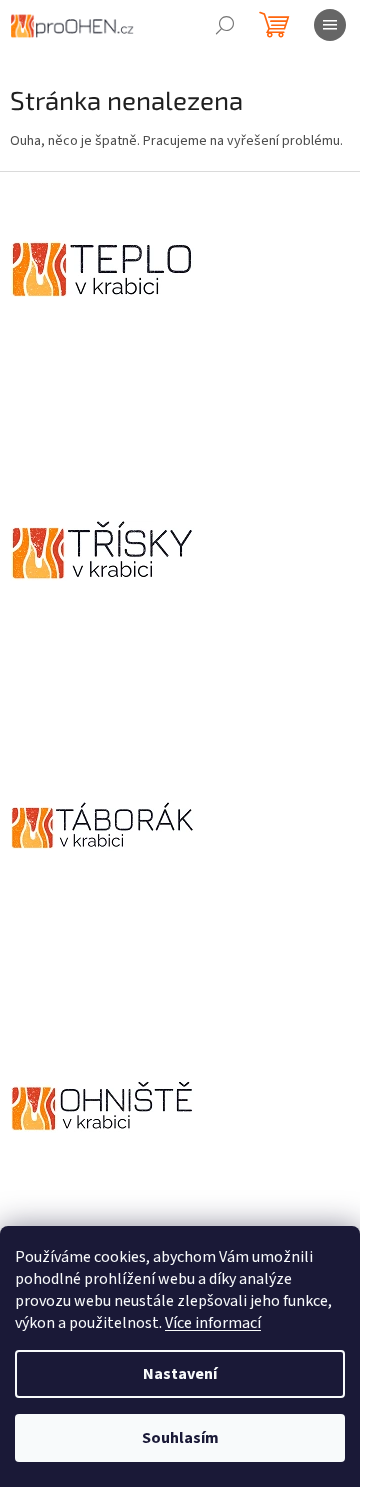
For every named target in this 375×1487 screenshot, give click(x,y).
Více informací (213, 1323)
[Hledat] (225, 25)
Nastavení (180, 1374)
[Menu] (330, 25)
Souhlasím (180, 1438)
